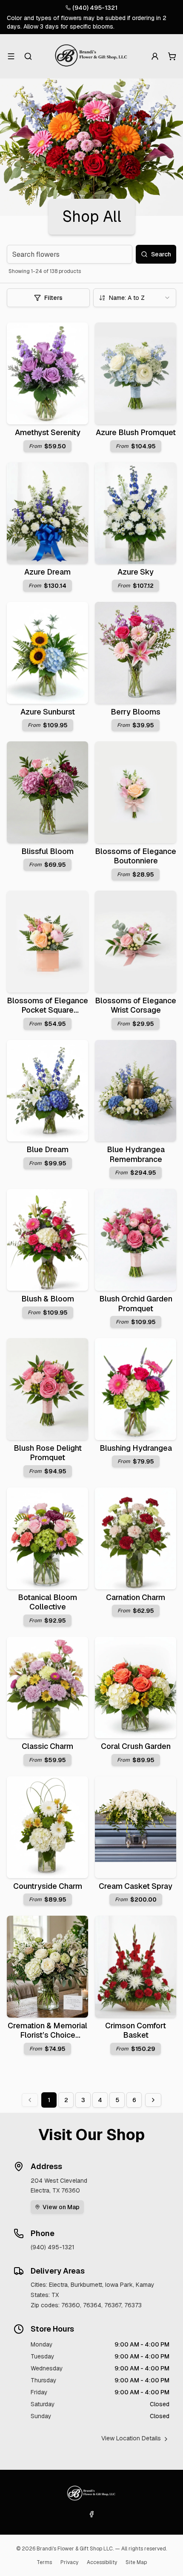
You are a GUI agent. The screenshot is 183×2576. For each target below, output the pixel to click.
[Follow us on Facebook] (91, 2514)
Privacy (69, 2562)
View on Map (61, 2207)
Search (161, 254)
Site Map (136, 2562)
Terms (44, 2562)
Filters (53, 298)
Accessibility (102, 2562)
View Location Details (131, 2438)
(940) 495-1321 (95, 8)
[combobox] (135, 298)
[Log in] (155, 56)
